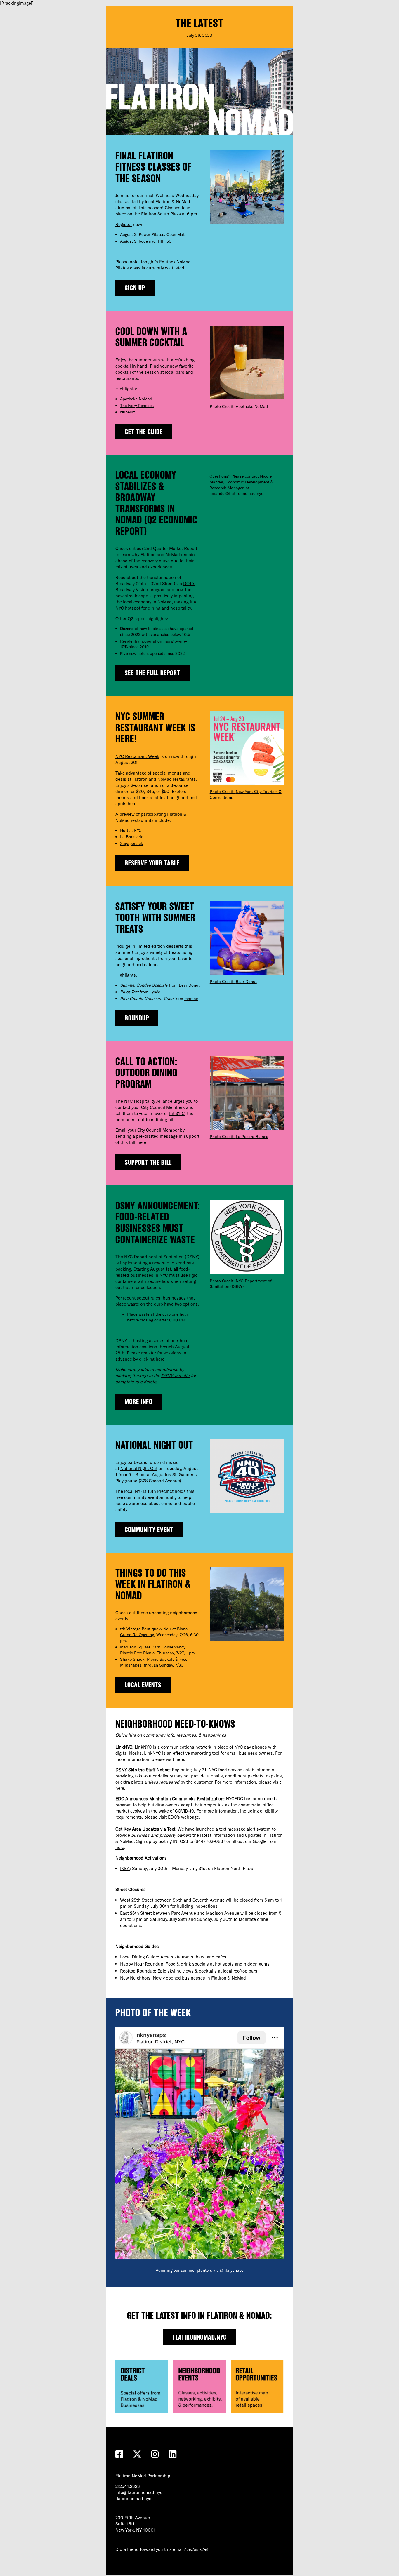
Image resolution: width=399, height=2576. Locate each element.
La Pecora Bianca (252, 1137)
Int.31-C (177, 1113)
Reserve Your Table (152, 863)
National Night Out (139, 1468)
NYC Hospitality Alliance (148, 1101)
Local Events (143, 1685)
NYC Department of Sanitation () (162, 1257)
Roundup (137, 1018)
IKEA (125, 1868)
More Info (139, 1402)
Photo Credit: (223, 406)
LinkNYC (143, 1747)
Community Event (149, 1529)
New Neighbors (135, 1978)
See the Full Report (152, 673)
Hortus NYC (131, 830)
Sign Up (135, 288)
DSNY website (175, 1376)
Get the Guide (144, 432)
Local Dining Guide (139, 1957)
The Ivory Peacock (137, 406)
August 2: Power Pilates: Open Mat (152, 234)
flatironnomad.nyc (200, 2337)
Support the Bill (148, 1162)
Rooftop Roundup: (138, 1971)
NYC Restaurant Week (137, 756)
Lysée (155, 992)
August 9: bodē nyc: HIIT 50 (146, 241)
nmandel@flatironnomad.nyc (236, 493)
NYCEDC (234, 1799)
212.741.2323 (128, 2486)
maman (191, 999)
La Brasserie (132, 837)
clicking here (152, 1359)
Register (124, 224)
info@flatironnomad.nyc (139, 2492)
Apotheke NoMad (136, 399)
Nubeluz (127, 412)
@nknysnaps (232, 2270)
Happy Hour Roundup (142, 1964)
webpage (190, 1817)
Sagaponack (132, 843)
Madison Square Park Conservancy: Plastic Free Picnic (153, 1650)
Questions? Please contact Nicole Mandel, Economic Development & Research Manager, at (241, 482)
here (132, 804)
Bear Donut (189, 985)
